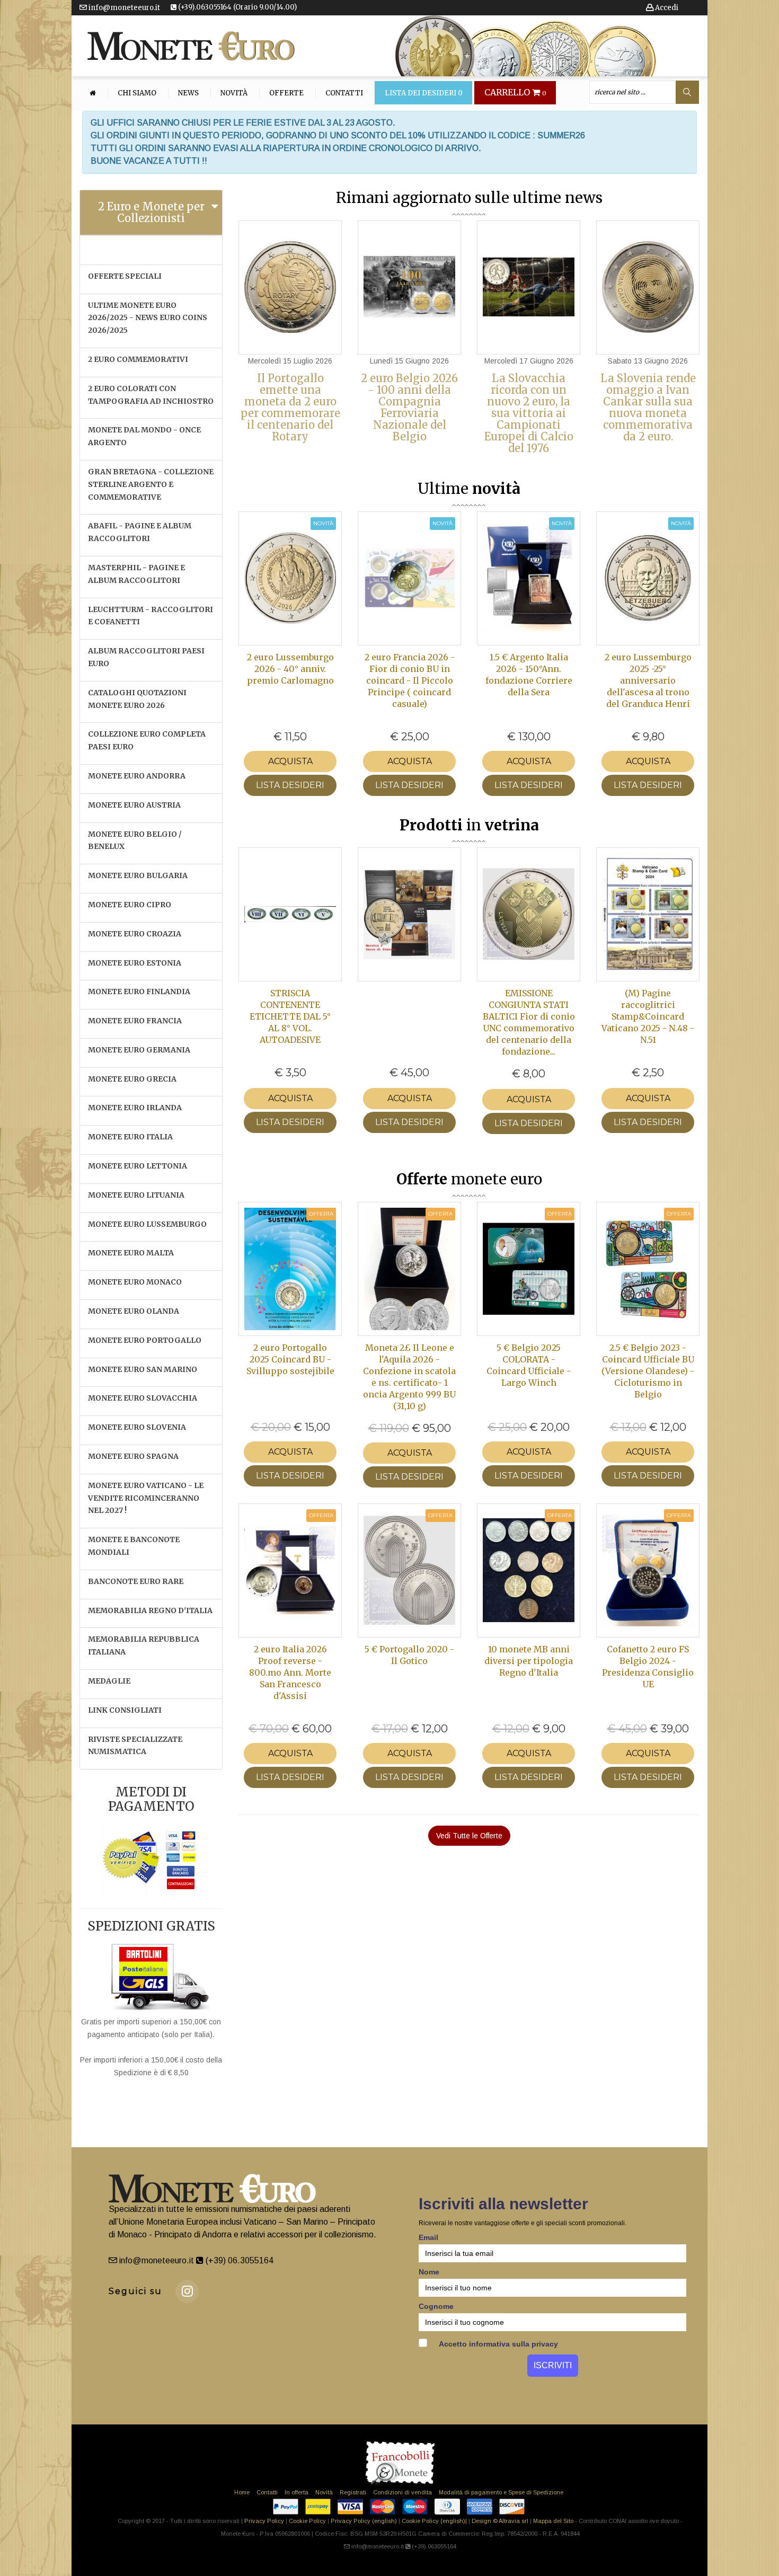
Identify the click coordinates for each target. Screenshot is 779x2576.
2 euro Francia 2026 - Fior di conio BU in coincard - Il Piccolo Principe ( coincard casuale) (410, 680)
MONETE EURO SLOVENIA (137, 1427)
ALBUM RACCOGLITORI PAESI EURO (146, 657)
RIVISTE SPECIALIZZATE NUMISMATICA (135, 1746)
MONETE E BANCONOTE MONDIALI (134, 1546)
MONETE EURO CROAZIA (135, 934)
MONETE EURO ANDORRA (137, 776)
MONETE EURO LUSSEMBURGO (147, 1224)
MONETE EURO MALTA (131, 1253)
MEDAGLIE (109, 1681)
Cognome (436, 2306)
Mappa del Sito (553, 2521)
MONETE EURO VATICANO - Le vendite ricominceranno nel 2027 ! (146, 1498)
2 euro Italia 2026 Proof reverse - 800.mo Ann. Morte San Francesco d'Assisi (290, 1672)
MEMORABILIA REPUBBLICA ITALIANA (144, 1645)
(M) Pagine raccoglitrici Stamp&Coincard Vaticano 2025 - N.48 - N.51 (648, 1016)
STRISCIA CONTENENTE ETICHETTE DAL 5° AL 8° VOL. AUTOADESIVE (290, 1016)
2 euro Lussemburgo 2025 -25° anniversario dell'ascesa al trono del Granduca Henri (648, 680)
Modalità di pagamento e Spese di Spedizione (501, 2492)
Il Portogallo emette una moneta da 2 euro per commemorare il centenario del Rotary (290, 407)
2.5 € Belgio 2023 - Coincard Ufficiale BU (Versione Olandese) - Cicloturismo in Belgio (648, 1371)
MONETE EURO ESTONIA (135, 963)
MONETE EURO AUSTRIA (134, 805)
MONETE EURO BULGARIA (138, 875)
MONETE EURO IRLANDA (135, 1108)
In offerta (296, 2492)
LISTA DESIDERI (290, 785)
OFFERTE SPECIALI (125, 276)
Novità (234, 93)
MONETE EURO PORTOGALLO (145, 1340)
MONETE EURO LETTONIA (138, 1166)
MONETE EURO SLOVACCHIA (143, 1398)
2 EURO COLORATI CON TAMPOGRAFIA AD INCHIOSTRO (151, 395)
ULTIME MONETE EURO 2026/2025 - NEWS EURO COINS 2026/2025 (148, 318)
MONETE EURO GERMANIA (139, 1050)
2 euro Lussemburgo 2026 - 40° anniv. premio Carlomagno (290, 669)
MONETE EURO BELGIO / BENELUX (135, 840)
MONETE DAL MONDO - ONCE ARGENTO (144, 436)
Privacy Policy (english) (364, 2521)
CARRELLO (515, 93)
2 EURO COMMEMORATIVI (138, 359)
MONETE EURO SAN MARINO (143, 1369)
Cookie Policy (307, 2521)
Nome (429, 2272)
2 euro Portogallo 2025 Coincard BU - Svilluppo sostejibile (290, 1359)
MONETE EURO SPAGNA (133, 1456)
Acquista (290, 761)
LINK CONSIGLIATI (125, 1710)
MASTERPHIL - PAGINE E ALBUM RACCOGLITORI (136, 574)
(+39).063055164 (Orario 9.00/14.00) (237, 7)
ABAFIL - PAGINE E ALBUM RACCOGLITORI (140, 532)
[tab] (151, 213)
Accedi (666, 8)
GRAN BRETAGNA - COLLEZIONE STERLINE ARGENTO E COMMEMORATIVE (151, 484)
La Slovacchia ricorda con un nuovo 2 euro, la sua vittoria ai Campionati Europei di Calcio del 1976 (529, 413)
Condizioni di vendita (402, 2492)
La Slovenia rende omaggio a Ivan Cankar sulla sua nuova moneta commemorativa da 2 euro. (648, 407)
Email (428, 2237)
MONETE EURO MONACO (135, 1282)
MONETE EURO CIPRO (130, 905)
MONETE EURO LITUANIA (136, 1195)
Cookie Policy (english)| (434, 2521)
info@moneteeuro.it (123, 8)
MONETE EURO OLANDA (134, 1311)
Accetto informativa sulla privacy (498, 2344)
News (188, 93)
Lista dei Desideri (424, 93)
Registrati (353, 2492)
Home (242, 2492)
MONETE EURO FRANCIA (135, 1021)
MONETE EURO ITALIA (130, 1137)
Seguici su (135, 2291)
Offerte (286, 93)
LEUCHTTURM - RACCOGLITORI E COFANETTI (151, 616)
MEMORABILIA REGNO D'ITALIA (150, 1610)
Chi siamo (137, 93)
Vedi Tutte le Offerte (469, 1836)
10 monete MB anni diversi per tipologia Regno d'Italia (529, 1661)
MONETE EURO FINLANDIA (139, 992)
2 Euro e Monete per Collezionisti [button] (151, 212)
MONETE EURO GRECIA (132, 1079)
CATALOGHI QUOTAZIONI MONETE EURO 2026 (137, 699)
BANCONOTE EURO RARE (136, 1581)
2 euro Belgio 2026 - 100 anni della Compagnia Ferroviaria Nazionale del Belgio (409, 407)
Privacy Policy (264, 2521)
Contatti (344, 93)
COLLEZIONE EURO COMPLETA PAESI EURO (147, 740)
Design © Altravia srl (500, 2521)
